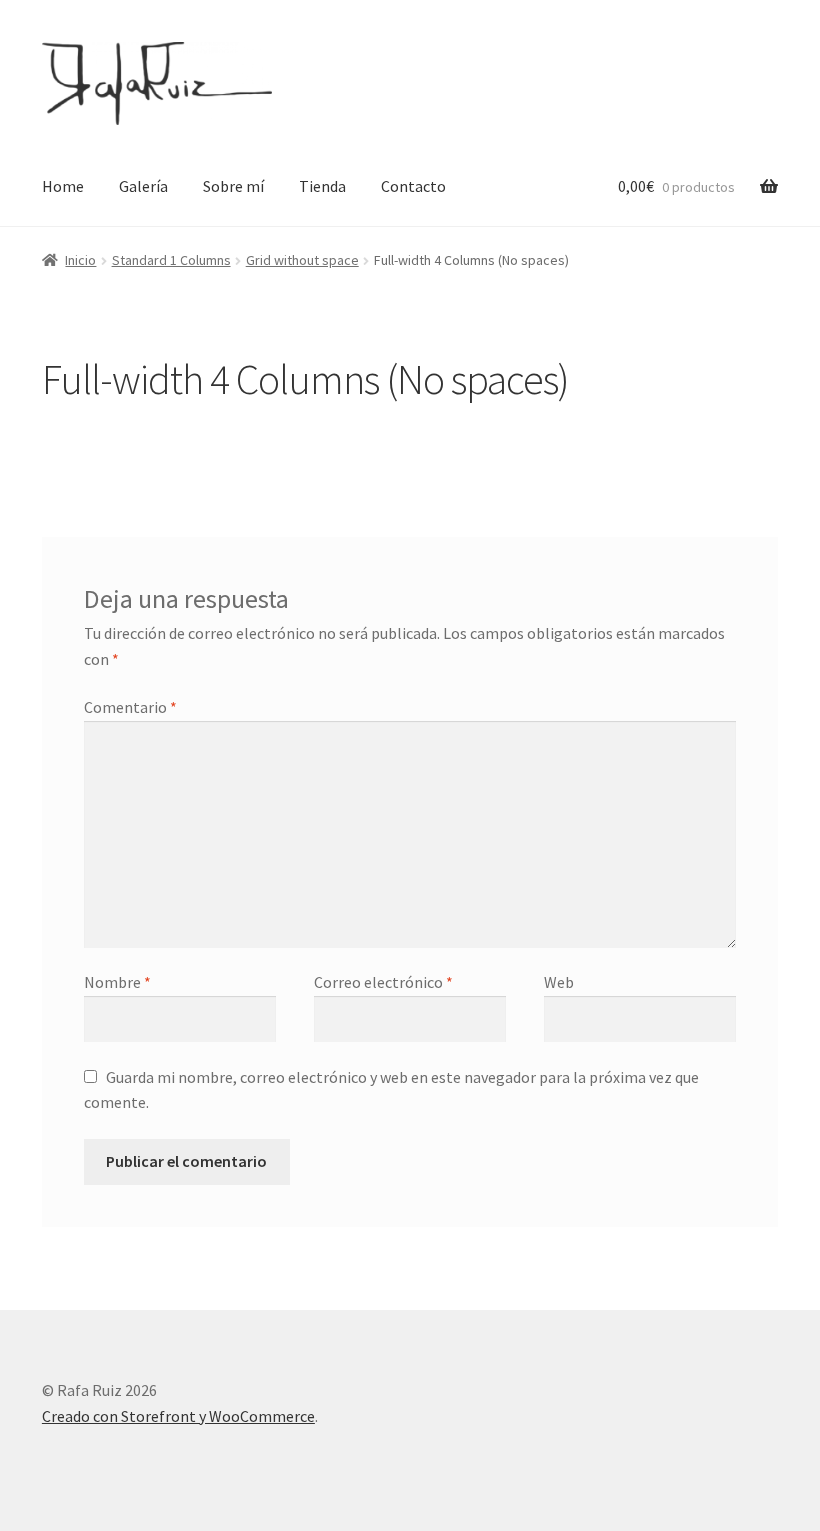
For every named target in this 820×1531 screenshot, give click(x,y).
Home (63, 186)
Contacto (413, 186)
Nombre (117, 982)
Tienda (322, 186)
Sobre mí (233, 186)
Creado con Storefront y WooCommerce (178, 1416)
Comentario (130, 707)
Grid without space (302, 260)
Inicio (80, 260)
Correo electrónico (383, 982)
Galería (143, 186)
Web (559, 982)
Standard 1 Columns (171, 260)
